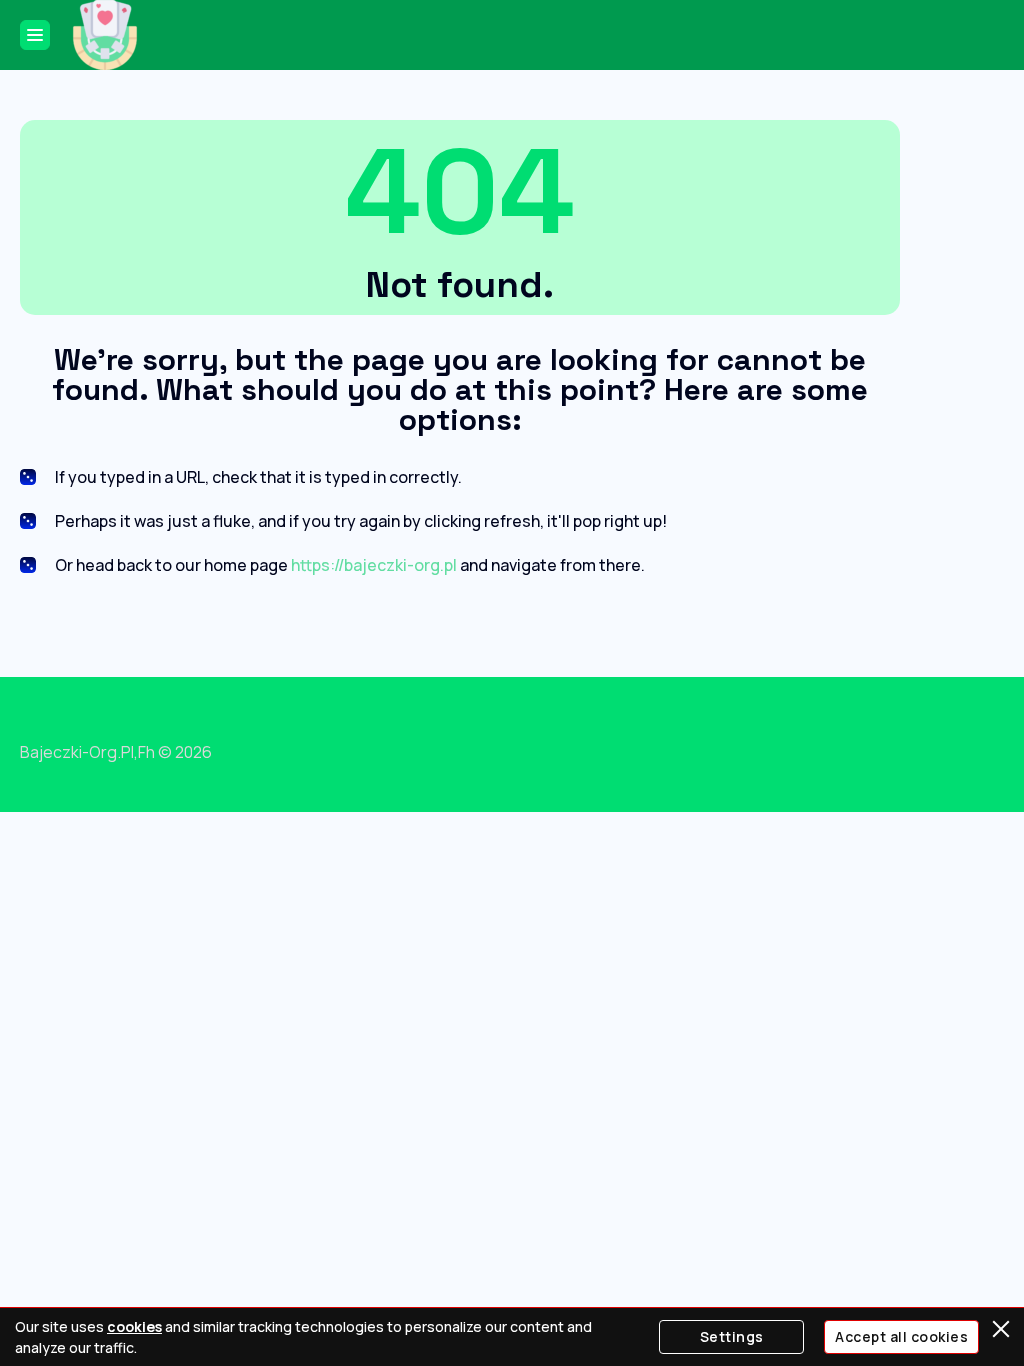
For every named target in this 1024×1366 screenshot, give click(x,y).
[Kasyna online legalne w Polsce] (105, 35)
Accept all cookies (901, 1336)
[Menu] (35, 35)
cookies (134, 1326)
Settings (732, 1336)
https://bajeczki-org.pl (374, 565)
